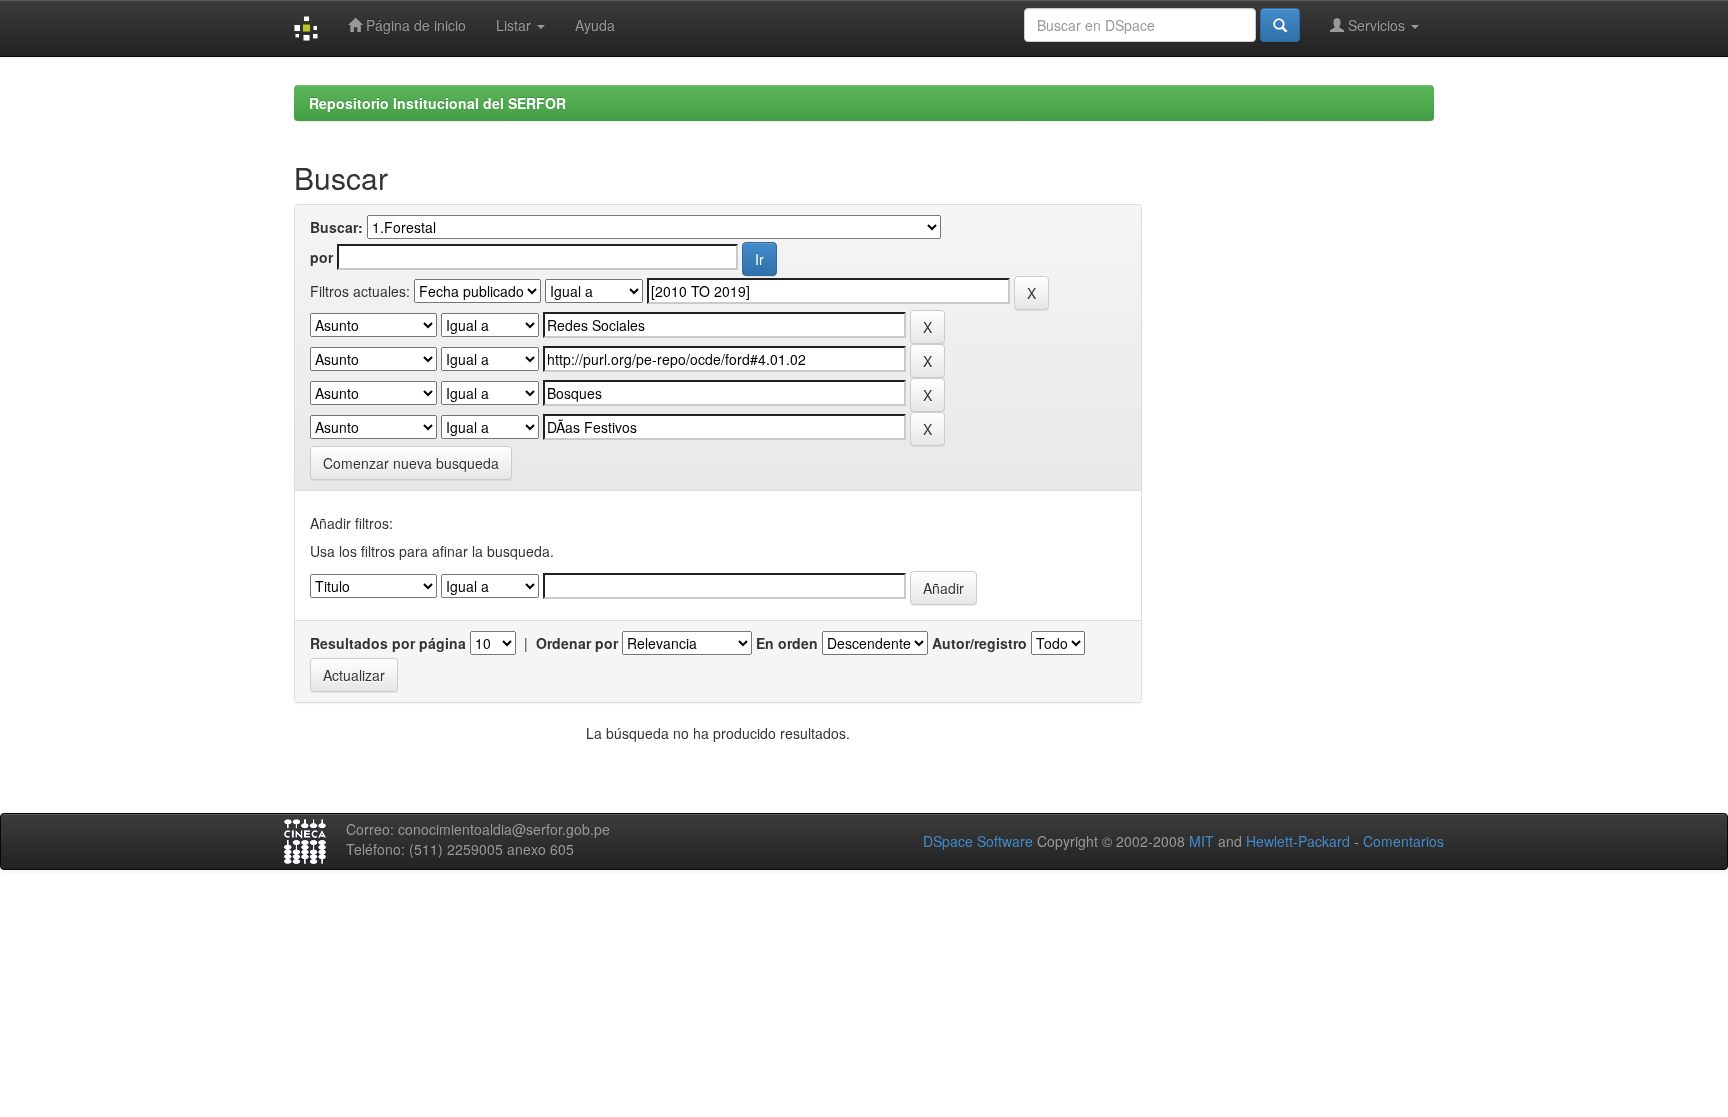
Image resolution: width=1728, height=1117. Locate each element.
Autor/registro (979, 643)
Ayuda (595, 25)
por (321, 257)
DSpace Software (978, 841)
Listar (515, 25)
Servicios (1376, 25)
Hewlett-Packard (1298, 841)
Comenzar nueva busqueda (411, 463)
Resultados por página (388, 643)
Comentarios (1403, 841)
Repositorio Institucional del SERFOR (437, 103)
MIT (1201, 841)
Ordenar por (577, 643)
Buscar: (336, 227)
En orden (787, 643)
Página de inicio (414, 25)
